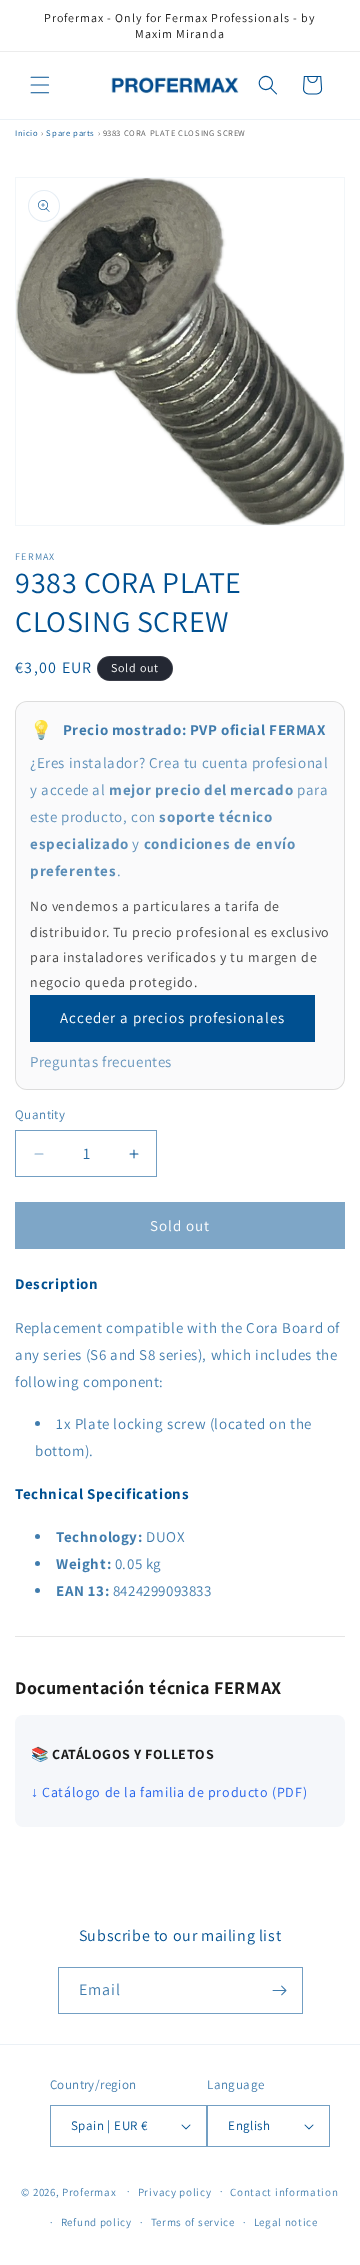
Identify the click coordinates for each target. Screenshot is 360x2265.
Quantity (40, 1114)
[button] (40, 85)
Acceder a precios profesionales (172, 1017)
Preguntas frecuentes (101, 1061)
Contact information (284, 2192)
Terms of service (193, 2222)
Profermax (89, 2191)
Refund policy (96, 2222)
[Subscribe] (280, 1990)
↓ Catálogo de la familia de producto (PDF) (169, 1792)
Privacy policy (175, 2192)
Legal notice (286, 2222)
